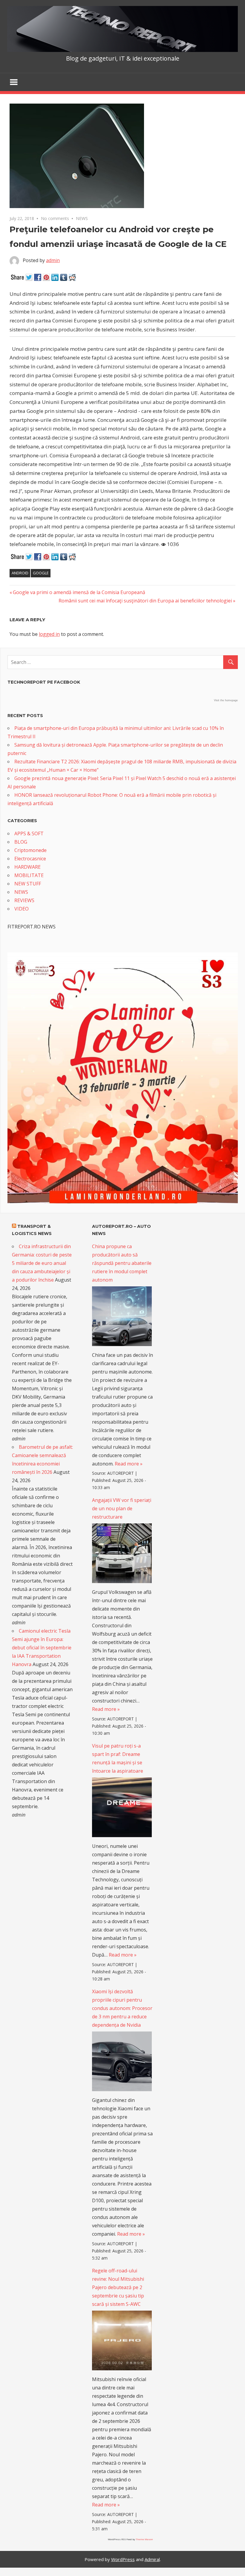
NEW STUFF (28, 884)
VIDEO (22, 909)
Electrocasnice (30, 859)
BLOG (21, 842)
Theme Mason (144, 2539)
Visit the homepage (226, 700)
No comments (55, 218)
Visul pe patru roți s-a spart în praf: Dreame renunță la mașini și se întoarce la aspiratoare (118, 1758)
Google (41, 573)
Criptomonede (30, 850)
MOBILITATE (29, 875)
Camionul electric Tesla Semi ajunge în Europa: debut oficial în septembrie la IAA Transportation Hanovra (42, 1648)
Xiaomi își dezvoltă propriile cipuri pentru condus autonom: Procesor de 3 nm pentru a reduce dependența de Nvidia (122, 2008)
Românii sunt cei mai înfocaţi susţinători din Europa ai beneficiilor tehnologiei (145, 601)
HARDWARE (27, 867)
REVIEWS (24, 900)
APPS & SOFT (29, 833)
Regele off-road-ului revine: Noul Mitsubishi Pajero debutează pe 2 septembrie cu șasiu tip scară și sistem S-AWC (118, 2287)
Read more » (129, 1464)
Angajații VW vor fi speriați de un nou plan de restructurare (122, 1508)
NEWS (82, 218)
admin (53, 260)
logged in (49, 634)
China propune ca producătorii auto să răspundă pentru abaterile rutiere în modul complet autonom (122, 1263)
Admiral (152, 2559)
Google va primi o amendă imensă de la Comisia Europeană (79, 592)
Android (20, 573)
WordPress (123, 2559)
